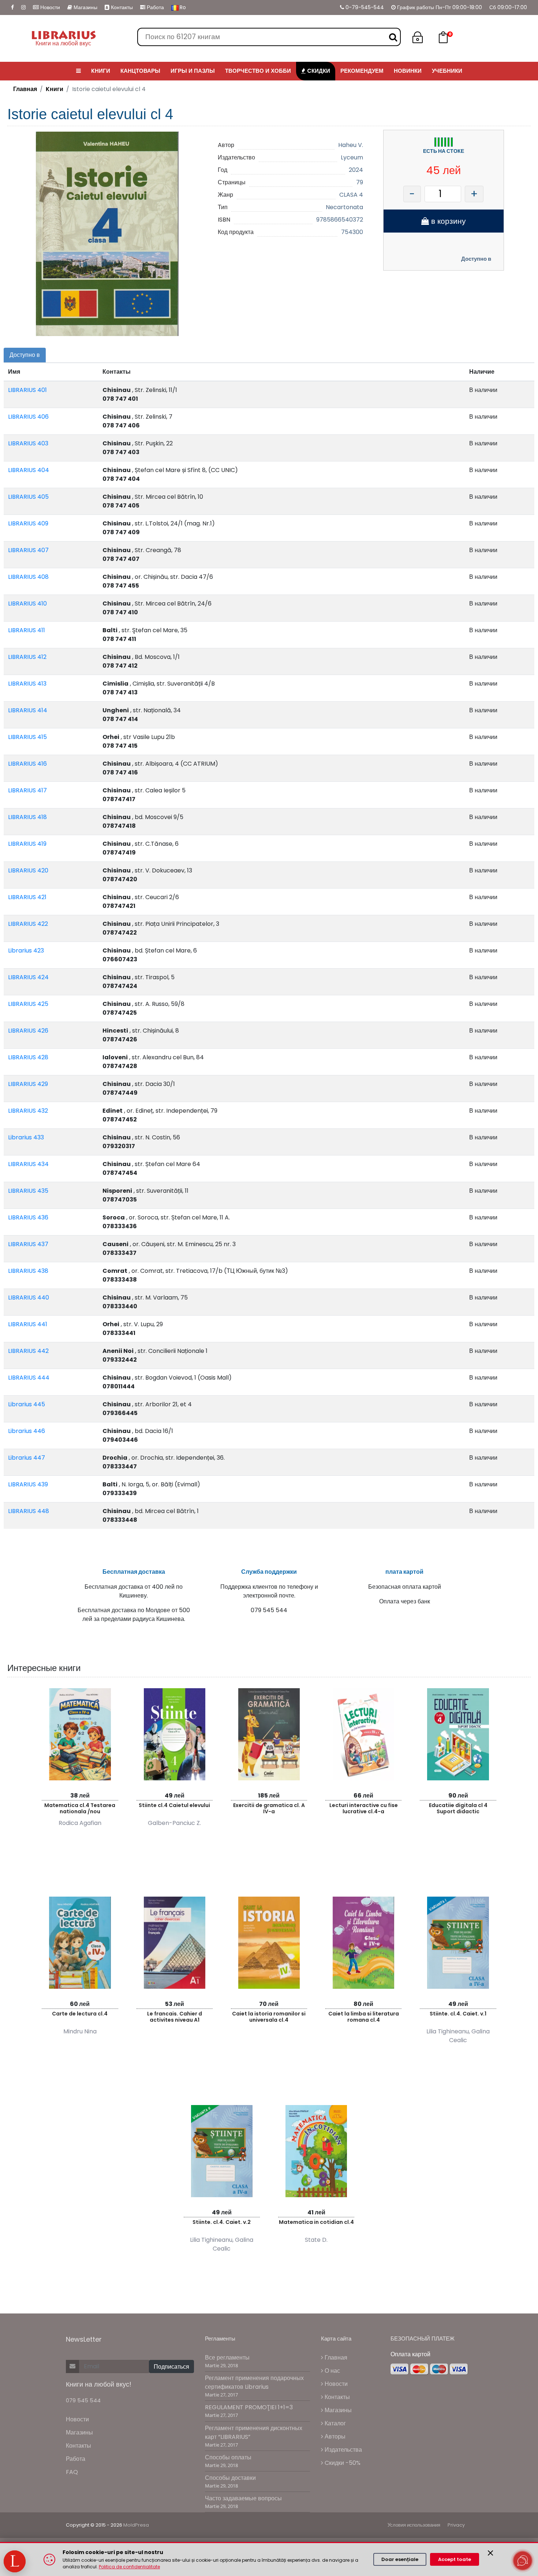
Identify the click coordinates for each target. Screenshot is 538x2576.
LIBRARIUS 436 (28, 1217)
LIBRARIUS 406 (28, 417)
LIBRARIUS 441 (28, 1324)
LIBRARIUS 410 (27, 604)
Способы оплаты (228, 2457)
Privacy (456, 2525)
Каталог (335, 2423)
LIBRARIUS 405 (28, 497)
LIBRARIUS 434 (28, 1164)
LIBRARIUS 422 (28, 924)
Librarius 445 (27, 1404)
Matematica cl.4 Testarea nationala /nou (80, 1808)
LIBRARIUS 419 (27, 844)
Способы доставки (230, 2478)
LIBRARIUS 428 (28, 1057)
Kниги (55, 89)
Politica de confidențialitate (129, 2567)
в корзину (447, 221)
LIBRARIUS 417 (27, 790)
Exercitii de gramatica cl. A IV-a (269, 1808)
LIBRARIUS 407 (28, 550)
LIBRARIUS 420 (28, 870)
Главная (25, 89)
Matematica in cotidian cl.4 (316, 2222)
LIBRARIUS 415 (27, 737)
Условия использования (414, 2525)
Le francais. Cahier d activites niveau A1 (175, 2017)
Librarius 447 (27, 1458)
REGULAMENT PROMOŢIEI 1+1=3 (249, 2407)
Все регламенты (227, 2358)
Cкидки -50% (342, 2463)
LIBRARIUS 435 (28, 1191)
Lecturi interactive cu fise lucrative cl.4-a (364, 1808)
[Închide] (490, 2553)
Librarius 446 (27, 1431)
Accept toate (455, 2559)
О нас (332, 2371)
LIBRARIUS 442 (28, 1351)
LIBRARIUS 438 (28, 1271)
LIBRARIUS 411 (27, 630)
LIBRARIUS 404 (29, 470)
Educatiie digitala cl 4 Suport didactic (458, 1808)
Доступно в (476, 259)
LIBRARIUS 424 (28, 977)
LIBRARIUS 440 (29, 1298)
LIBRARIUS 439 (28, 1484)
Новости (49, 7)
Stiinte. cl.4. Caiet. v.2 (222, 2222)
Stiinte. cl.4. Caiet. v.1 (458, 2014)
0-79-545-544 (364, 7)
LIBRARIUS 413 (27, 684)
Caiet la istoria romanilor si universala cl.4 (269, 2017)
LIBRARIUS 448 (29, 1511)
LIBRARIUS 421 (27, 897)
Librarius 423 (26, 951)
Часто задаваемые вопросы (243, 2498)
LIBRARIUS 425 (28, 1004)
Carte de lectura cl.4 (80, 2014)
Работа (155, 7)
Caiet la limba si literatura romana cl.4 (364, 2017)
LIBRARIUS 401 (27, 390)
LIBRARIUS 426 (28, 1031)
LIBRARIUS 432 (28, 1111)
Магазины (85, 7)
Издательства (343, 2450)
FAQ (72, 2472)
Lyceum (352, 157)
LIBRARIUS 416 (27, 764)
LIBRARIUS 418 (27, 817)
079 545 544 (83, 2400)
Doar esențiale (400, 2559)
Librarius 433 (26, 1137)
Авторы (334, 2437)
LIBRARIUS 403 (28, 443)
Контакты (121, 7)
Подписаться (171, 2367)
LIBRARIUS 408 (28, 577)
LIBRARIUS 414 (28, 710)
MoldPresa (136, 2525)
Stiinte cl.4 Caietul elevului (174, 1805)
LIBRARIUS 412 (27, 657)
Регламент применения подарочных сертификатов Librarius (254, 2382)
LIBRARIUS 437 (28, 1244)
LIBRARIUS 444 (29, 1378)
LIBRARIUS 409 (28, 523)
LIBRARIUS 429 (28, 1084)
